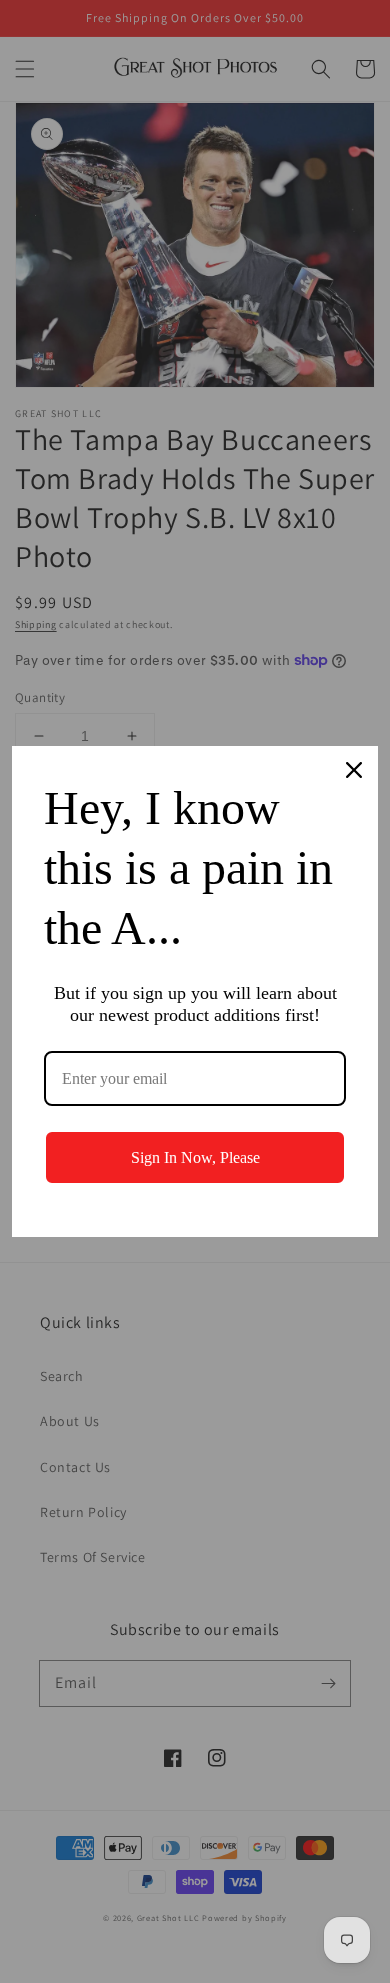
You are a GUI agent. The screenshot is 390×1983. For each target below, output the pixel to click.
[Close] (354, 770)
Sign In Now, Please (195, 1157)
